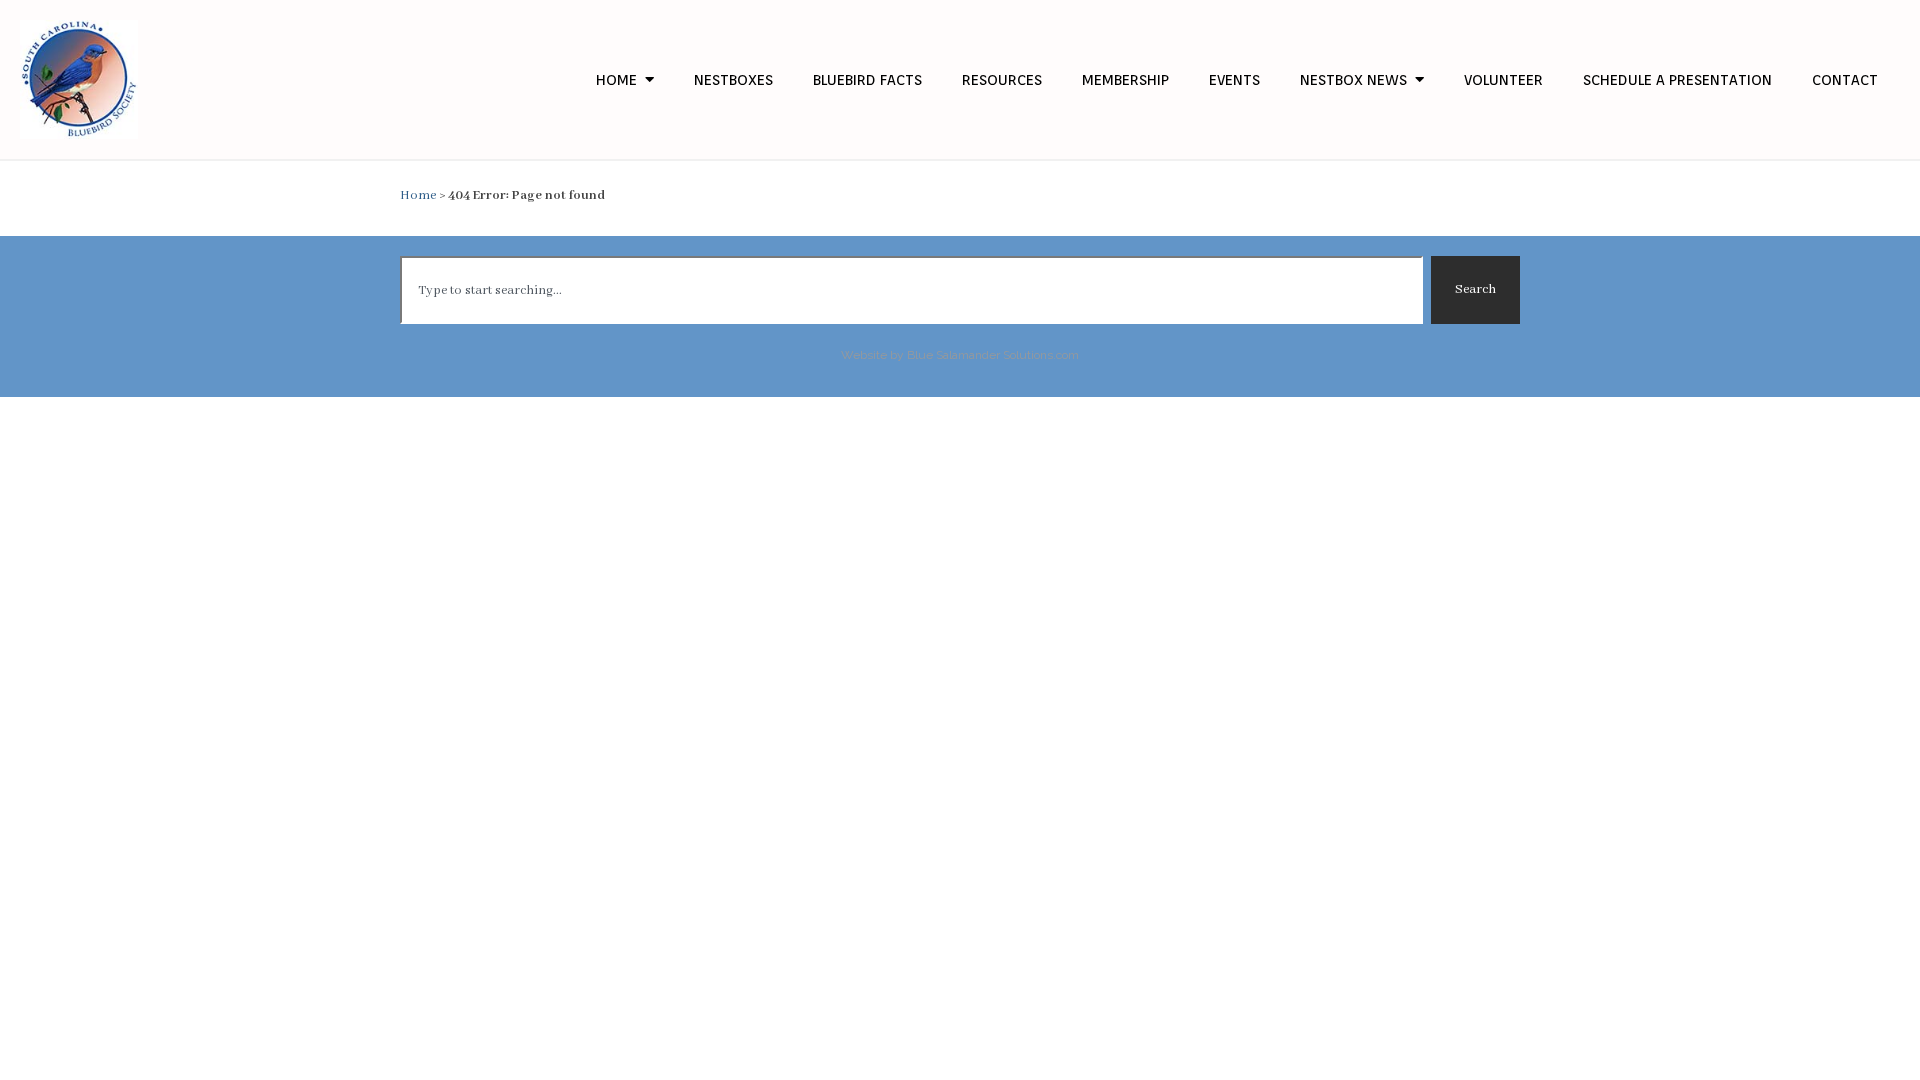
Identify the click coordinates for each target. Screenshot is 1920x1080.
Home (418, 195)
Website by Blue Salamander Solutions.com (960, 355)
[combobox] (911, 290)
